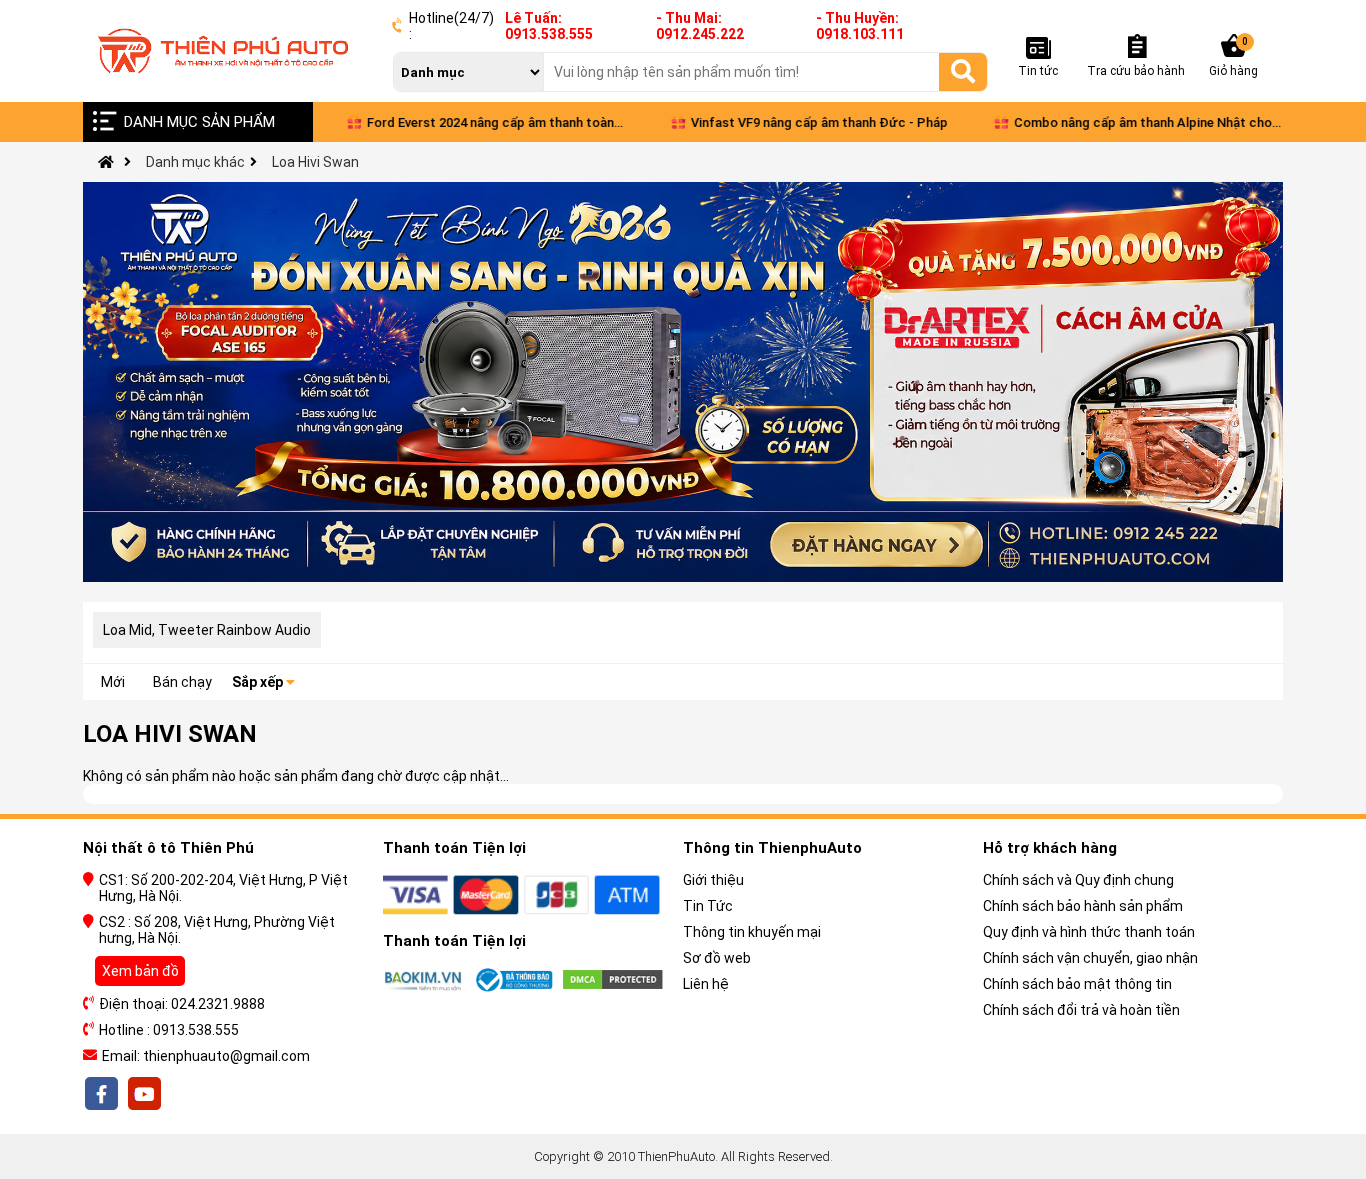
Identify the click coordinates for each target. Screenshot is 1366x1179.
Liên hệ (706, 984)
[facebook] (103, 1094)
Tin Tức (708, 906)
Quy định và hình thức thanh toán (1089, 932)
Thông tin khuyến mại (752, 932)
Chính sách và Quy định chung (1078, 880)
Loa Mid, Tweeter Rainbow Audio (207, 630)
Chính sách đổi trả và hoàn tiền (1081, 1010)
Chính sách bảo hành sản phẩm (1083, 906)
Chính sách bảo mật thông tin (1077, 984)
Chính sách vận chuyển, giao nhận (1090, 958)
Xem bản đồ (140, 971)
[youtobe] (143, 1094)
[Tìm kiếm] (963, 71)
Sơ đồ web (717, 958)
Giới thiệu (713, 880)
